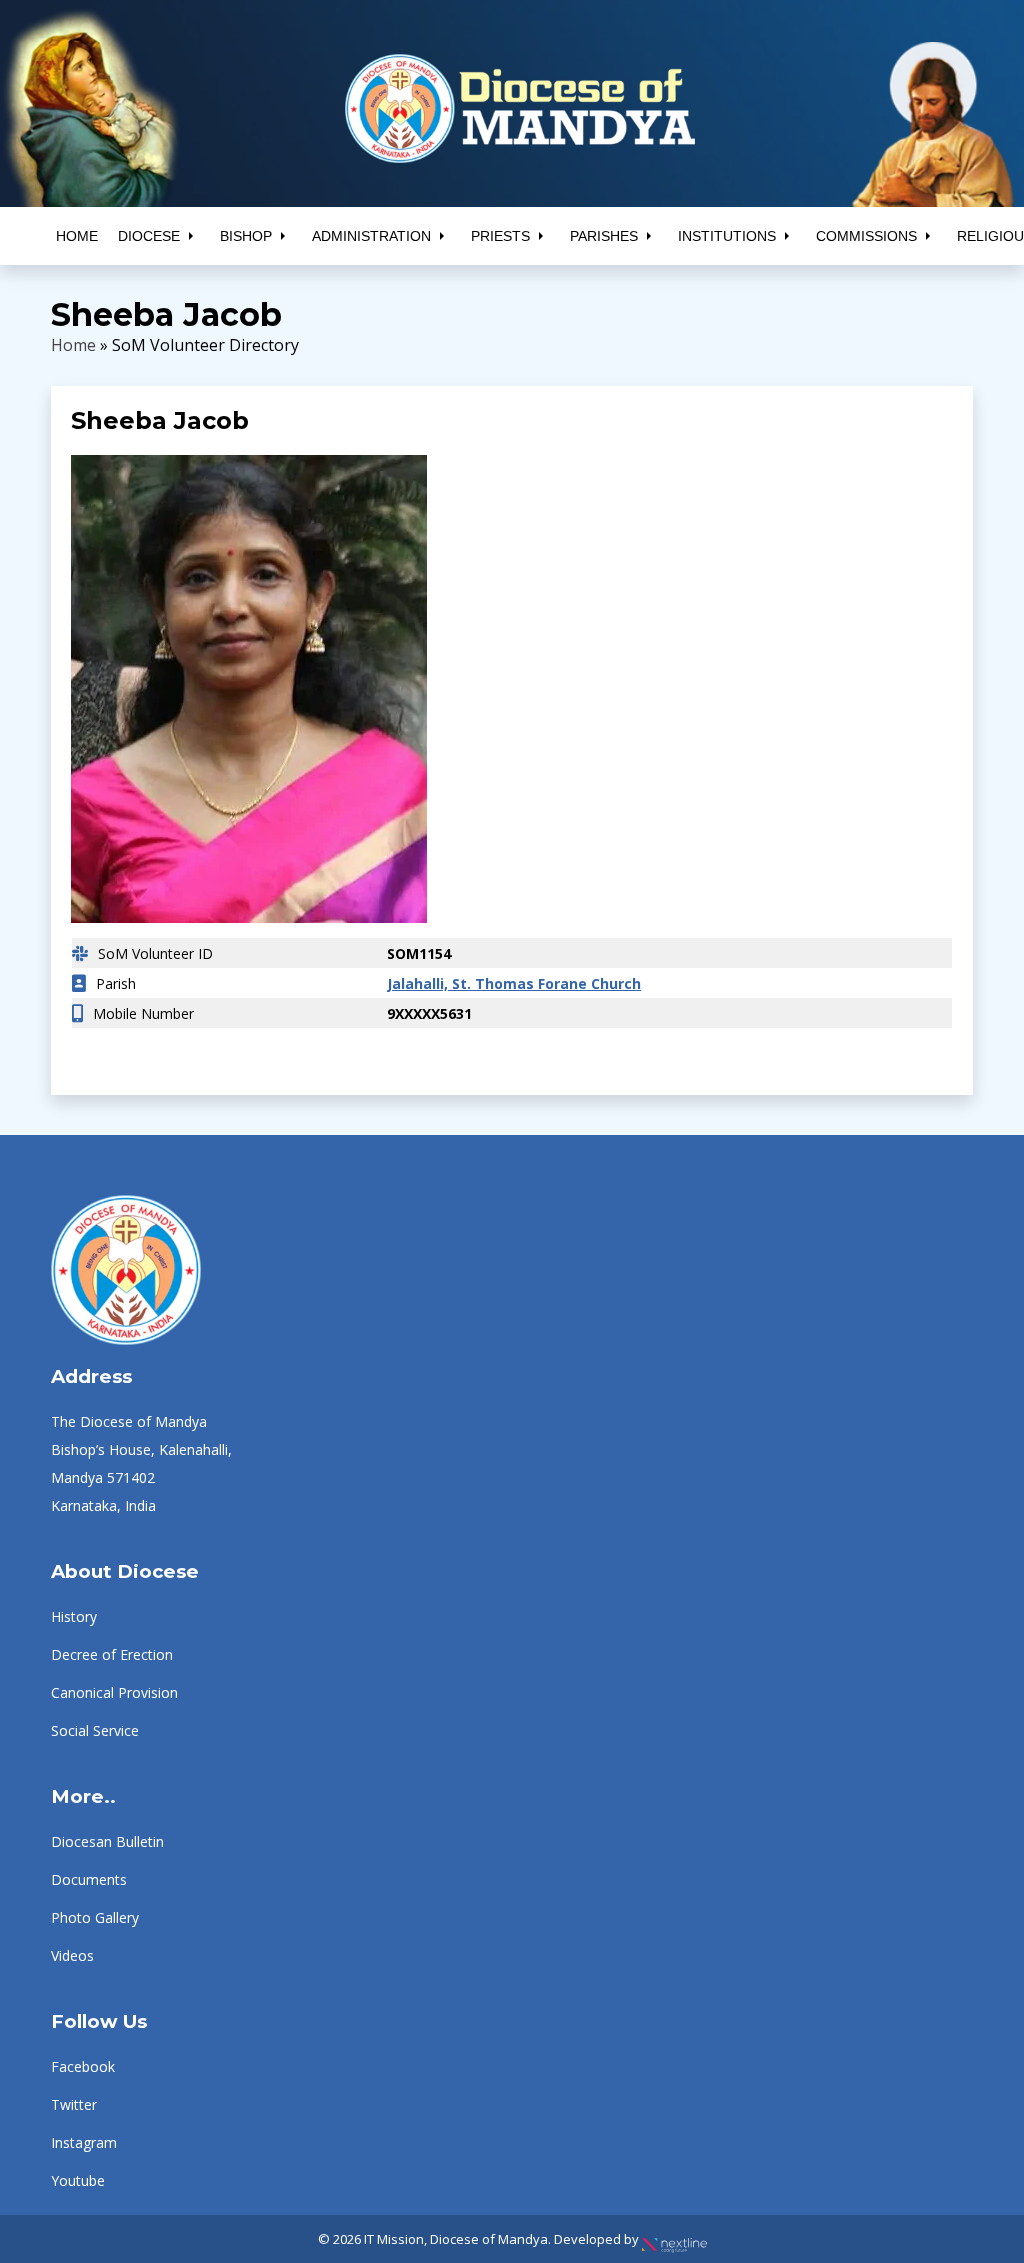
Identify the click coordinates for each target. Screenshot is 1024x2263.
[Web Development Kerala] (674, 2239)
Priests (500, 236)
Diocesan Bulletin (107, 1841)
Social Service (95, 1730)
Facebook (83, 2066)
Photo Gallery (95, 1917)
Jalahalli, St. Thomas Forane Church (514, 983)
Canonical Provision (114, 1692)
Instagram (84, 2142)
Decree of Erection (112, 1654)
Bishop (246, 236)
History (74, 1616)
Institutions (727, 236)
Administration (371, 236)
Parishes (604, 236)
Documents (89, 1879)
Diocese (149, 236)
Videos (72, 1955)
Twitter (74, 2104)
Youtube (78, 2180)
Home (77, 236)
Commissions (866, 236)
